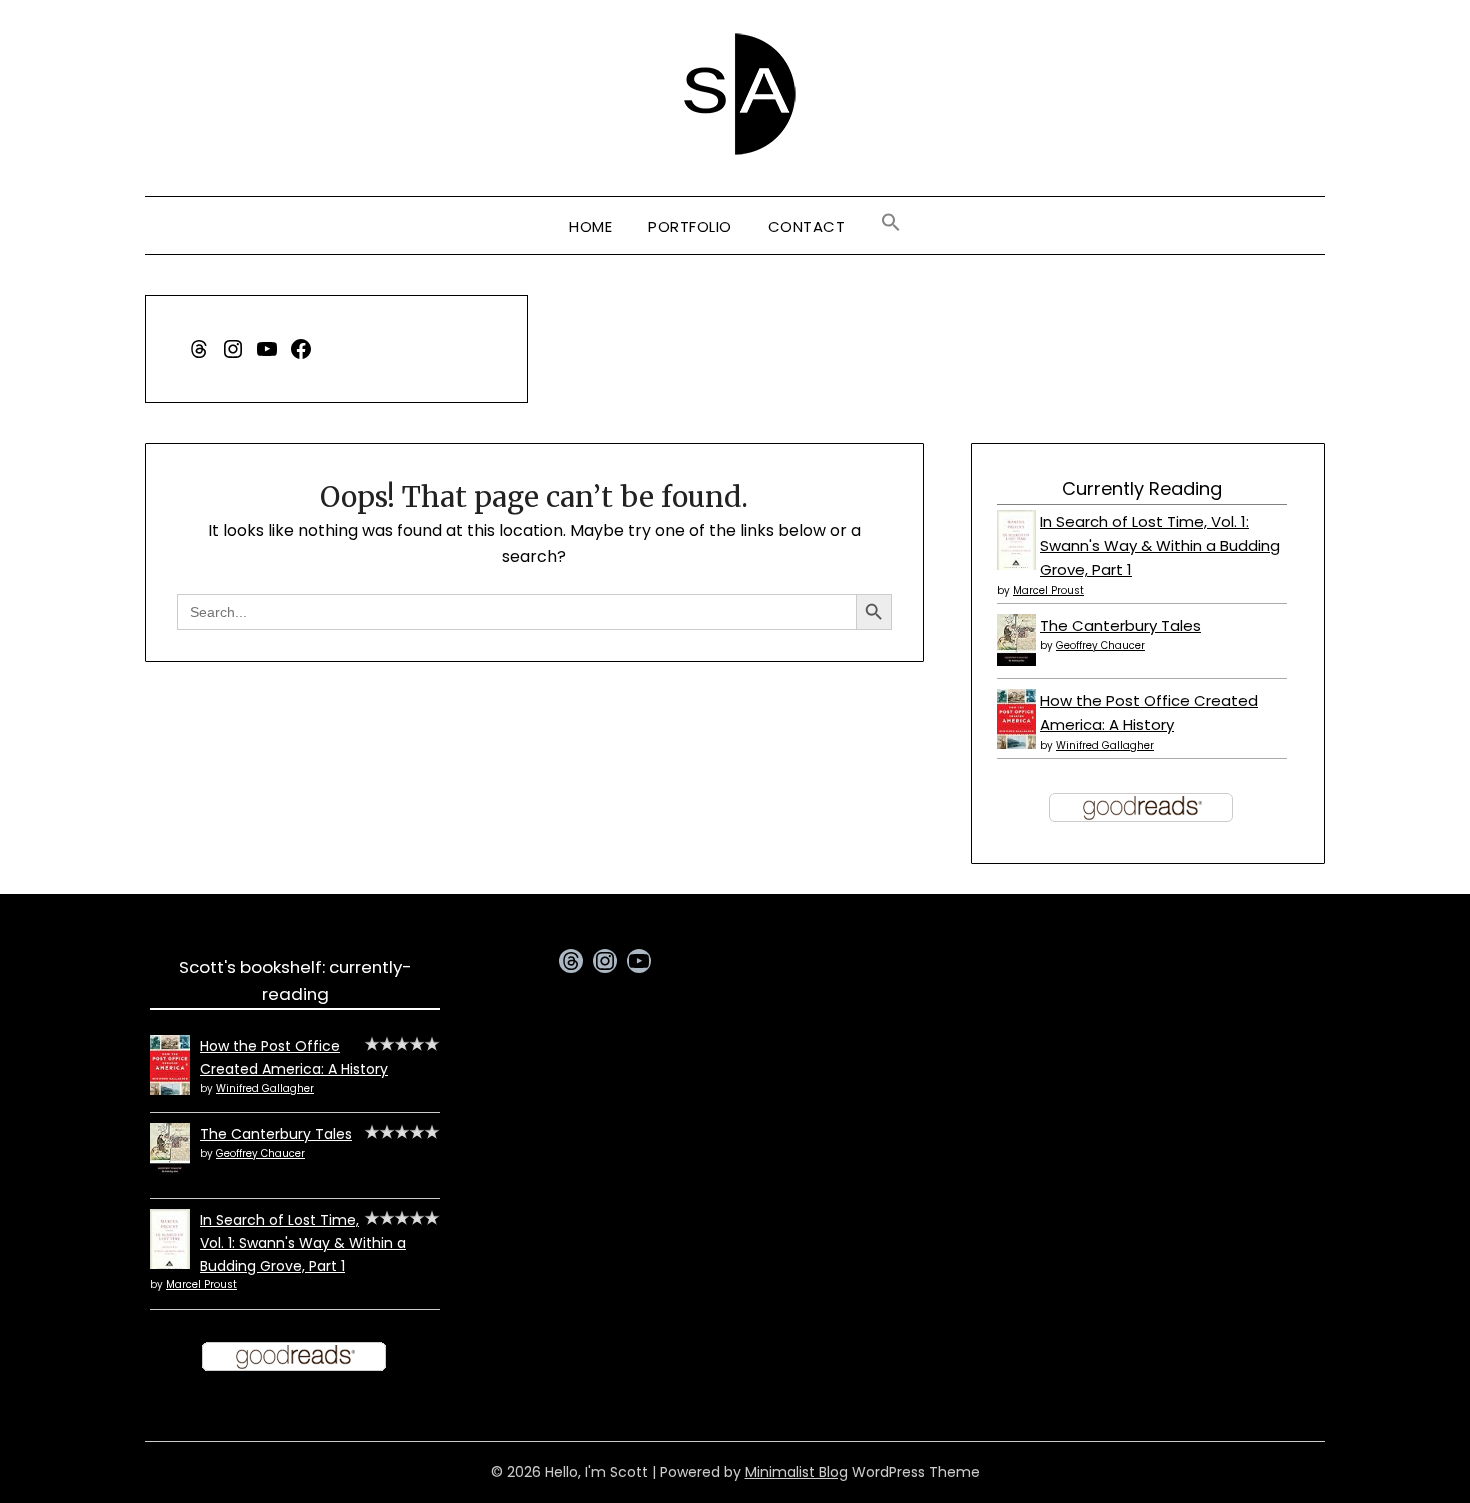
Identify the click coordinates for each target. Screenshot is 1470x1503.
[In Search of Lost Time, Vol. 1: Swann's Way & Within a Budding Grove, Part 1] (1016, 566)
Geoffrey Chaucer (1100, 645)
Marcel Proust (1048, 590)
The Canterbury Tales (1120, 625)
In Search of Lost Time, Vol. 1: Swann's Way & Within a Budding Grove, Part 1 (1160, 546)
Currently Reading (1142, 488)
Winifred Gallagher (1105, 745)
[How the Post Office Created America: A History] (1016, 743)
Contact (807, 226)
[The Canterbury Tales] (1016, 660)
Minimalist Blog (796, 1472)
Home (590, 226)
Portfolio (690, 226)
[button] (891, 223)
